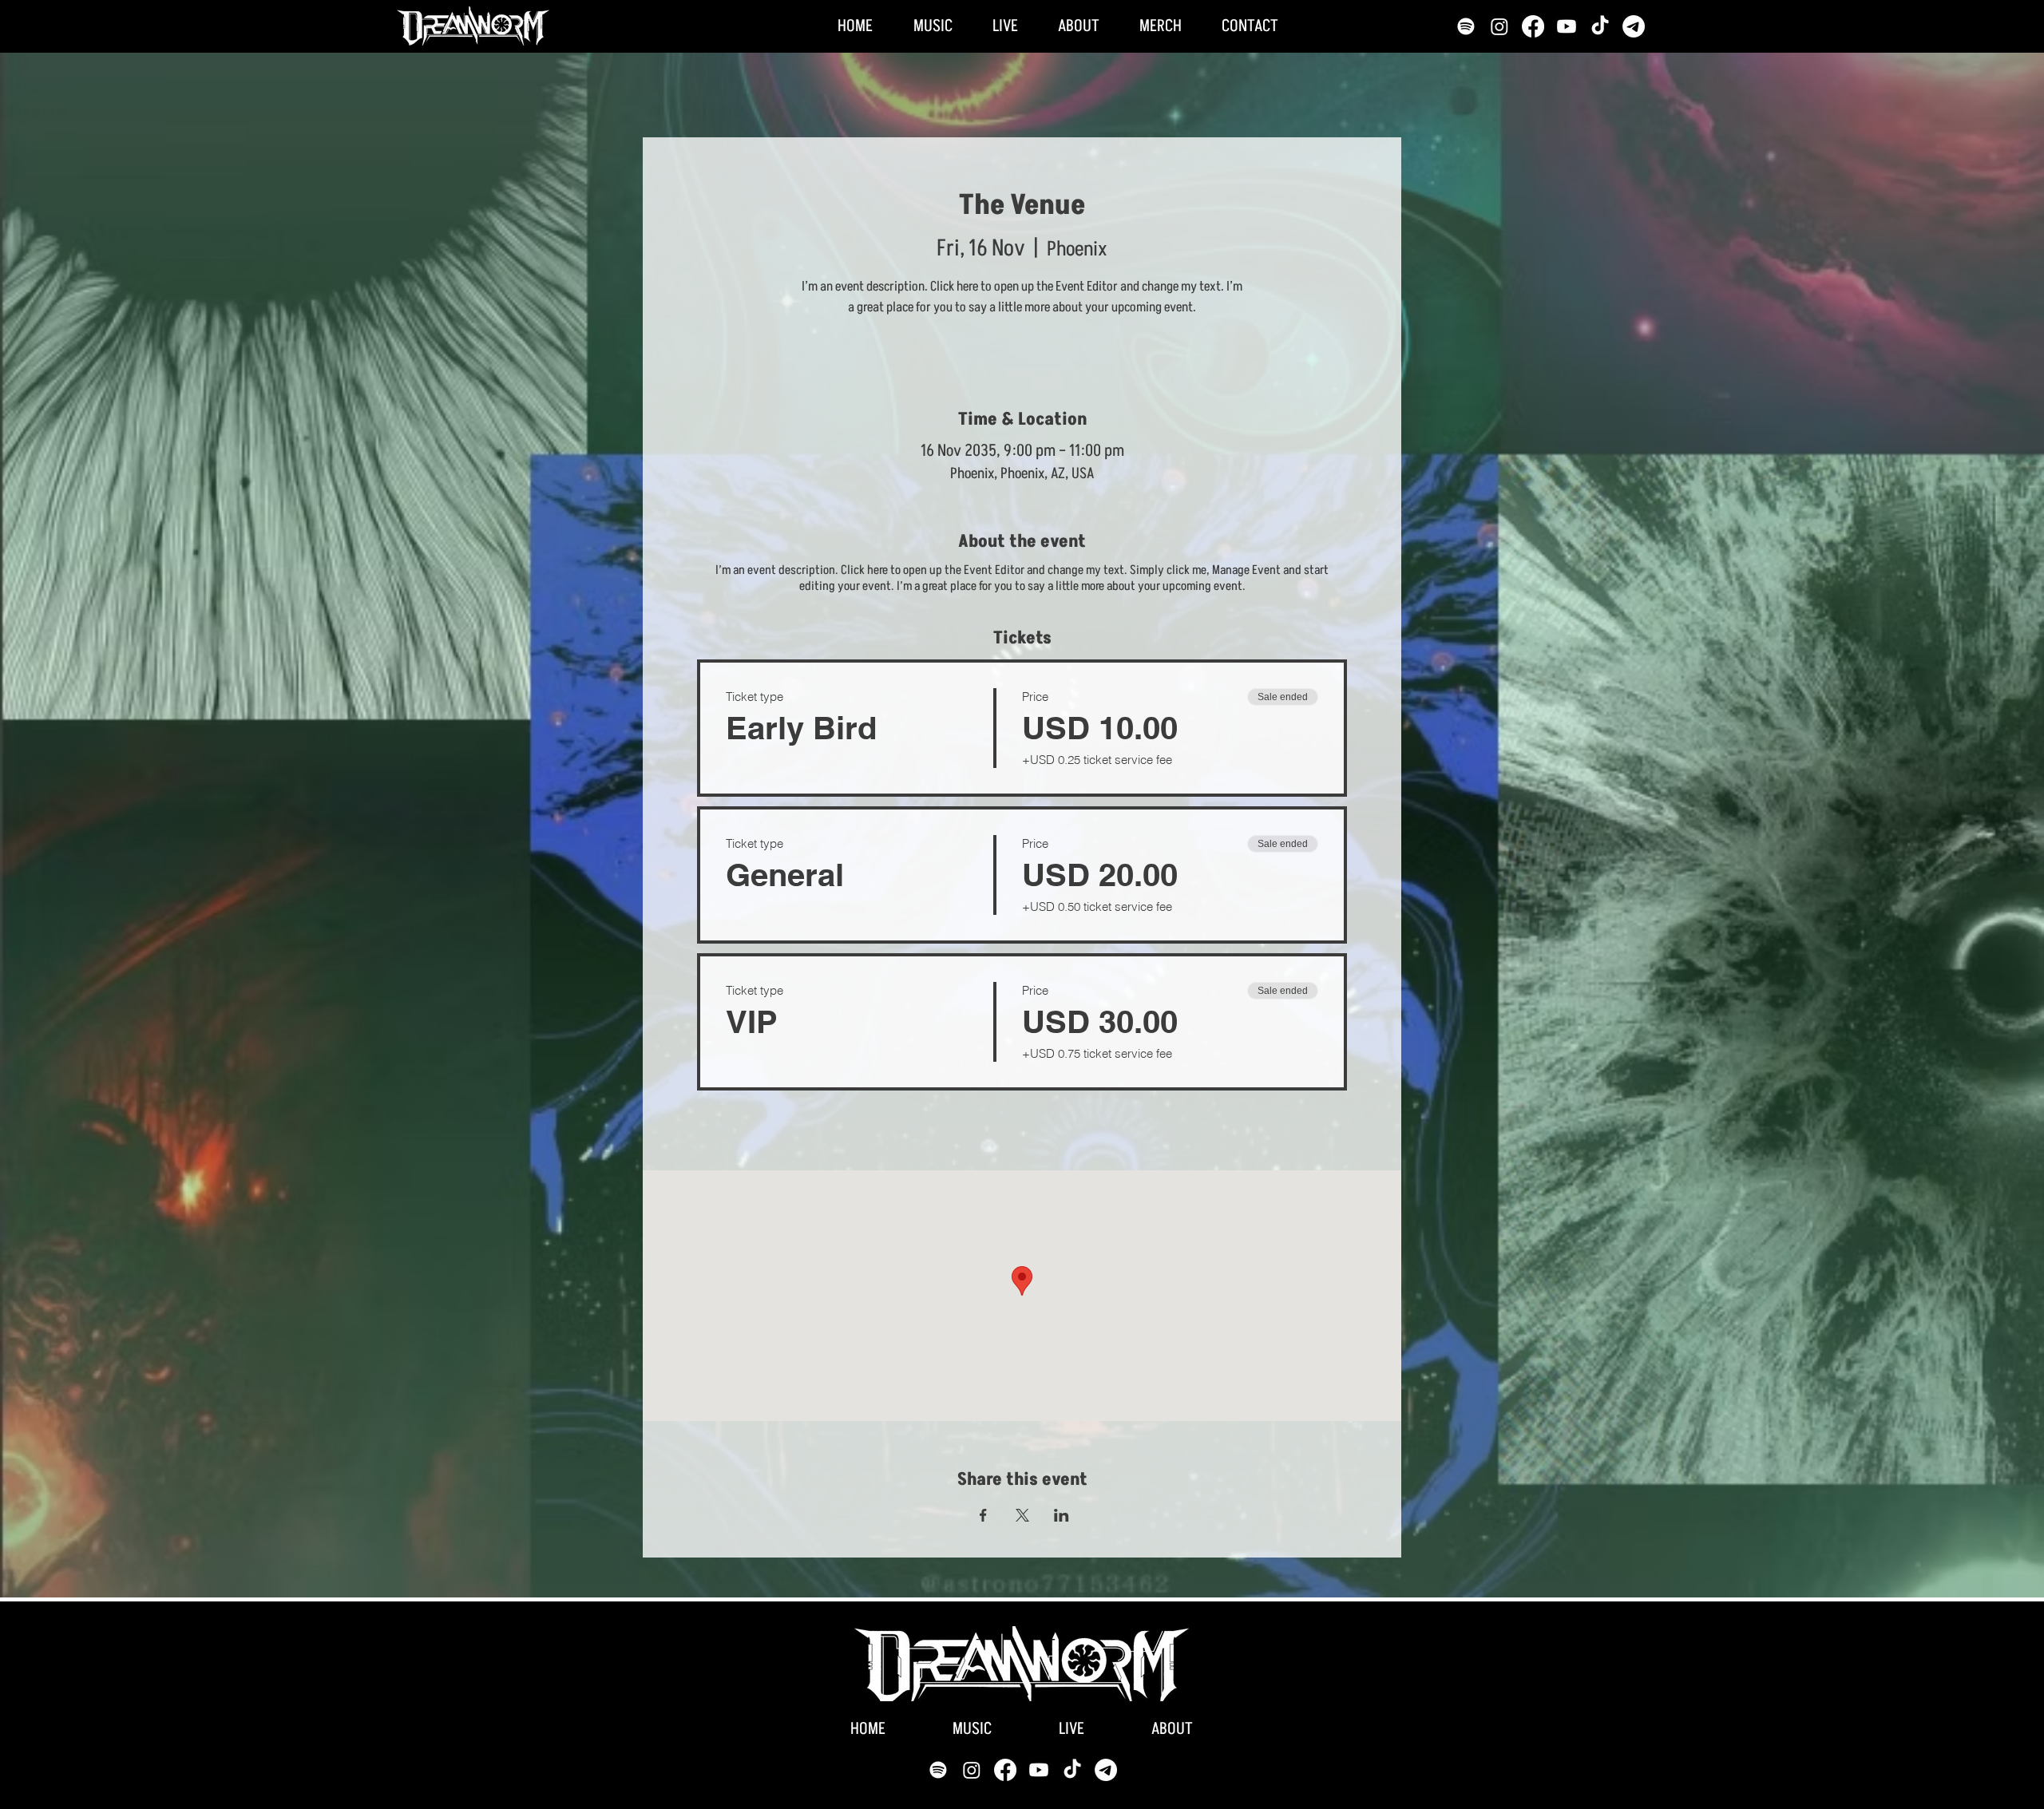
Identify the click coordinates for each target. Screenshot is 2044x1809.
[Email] (1634, 26)
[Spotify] (1466, 26)
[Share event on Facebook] (983, 1515)
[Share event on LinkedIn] (1062, 1515)
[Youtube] (1567, 26)
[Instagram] (1499, 26)
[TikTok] (1600, 26)
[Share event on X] (1022, 1515)
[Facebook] (1533, 26)
